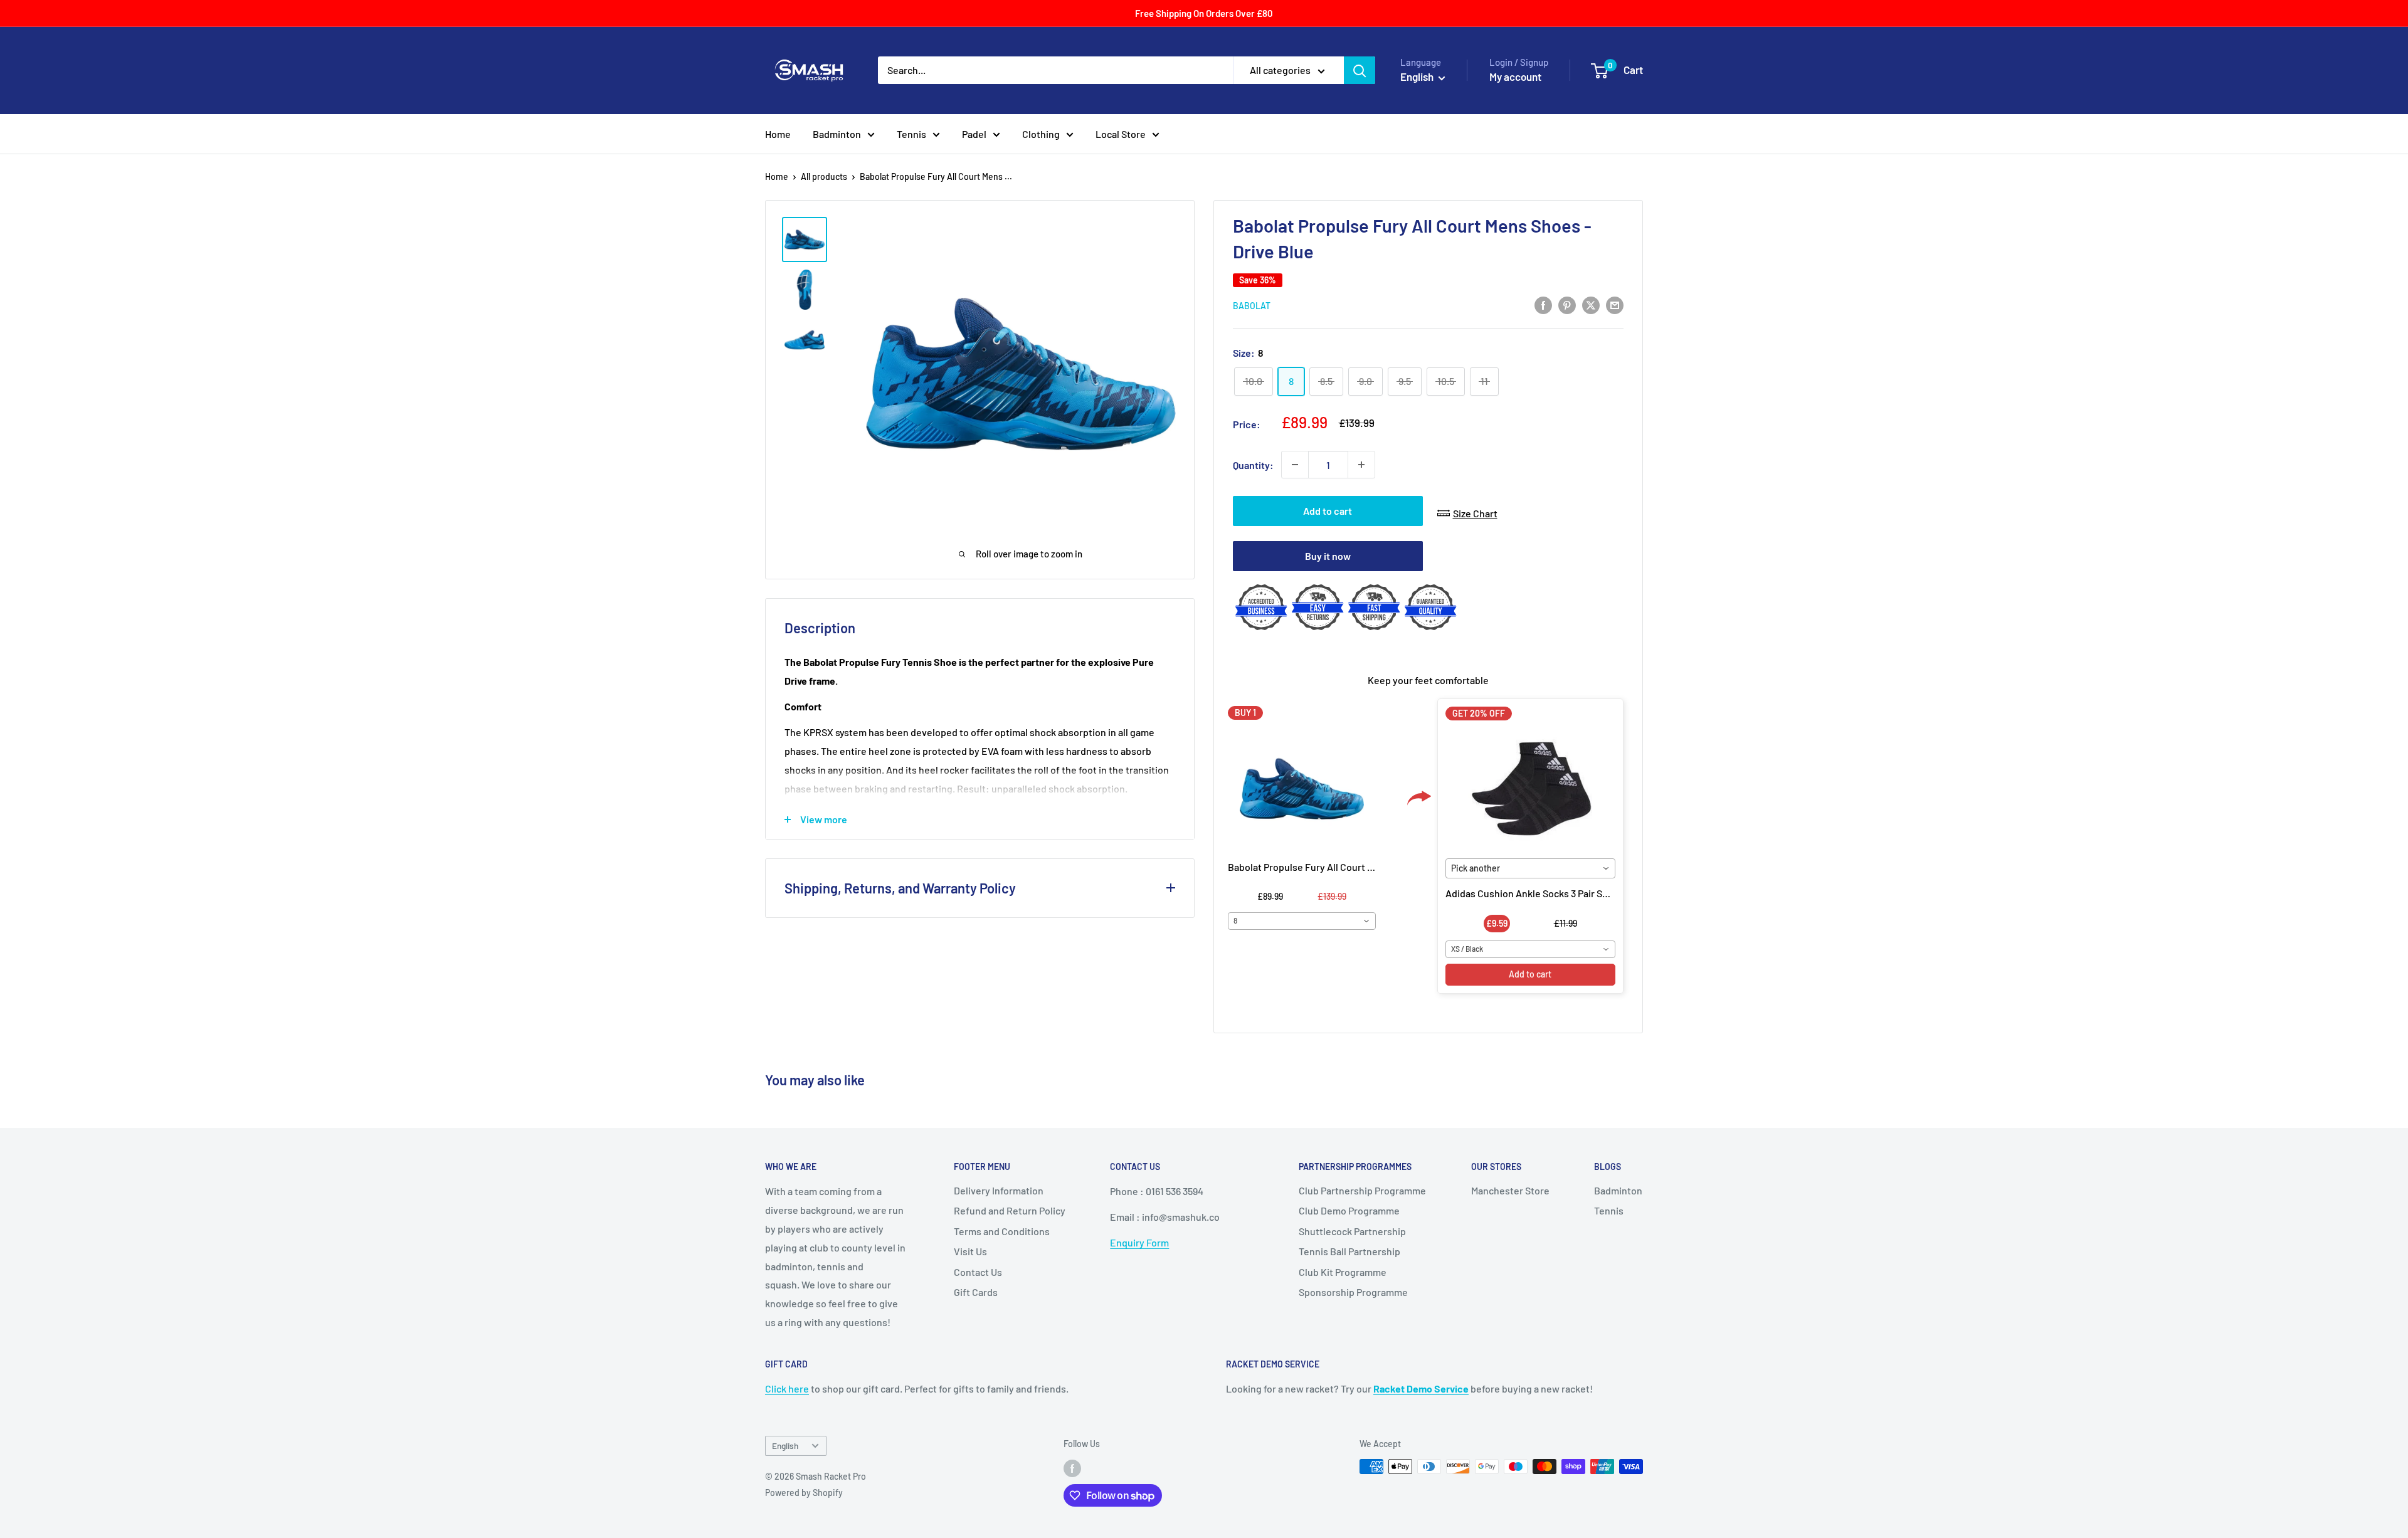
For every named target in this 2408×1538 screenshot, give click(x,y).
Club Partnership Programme (1362, 1190)
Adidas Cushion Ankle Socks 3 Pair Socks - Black (1550, 893)
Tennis (911, 134)
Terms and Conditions (1002, 1231)
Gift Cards (976, 1292)
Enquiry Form (1139, 1242)
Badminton (837, 134)
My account (1515, 76)
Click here (787, 1388)
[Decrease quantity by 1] (1295, 465)
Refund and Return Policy (1010, 1210)
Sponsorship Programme (1353, 1292)
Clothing (1041, 134)
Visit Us (970, 1251)
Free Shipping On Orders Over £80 (1204, 13)
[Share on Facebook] (1543, 304)
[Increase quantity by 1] (1361, 465)
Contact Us (978, 1272)
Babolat (1252, 306)
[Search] (1360, 70)
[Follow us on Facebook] (1072, 1468)
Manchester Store (1510, 1190)
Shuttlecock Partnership (1352, 1231)
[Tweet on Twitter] (1591, 304)
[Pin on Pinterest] (1567, 304)
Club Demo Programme (1349, 1210)
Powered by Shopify (804, 1493)
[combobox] (1302, 921)
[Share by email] (1615, 304)
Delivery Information (999, 1190)
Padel (974, 134)
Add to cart (1328, 511)
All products (824, 176)
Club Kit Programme (1343, 1272)
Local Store (1121, 134)
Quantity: (1253, 465)
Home (778, 134)
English (785, 1446)
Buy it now (1328, 556)
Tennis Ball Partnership (1349, 1251)
